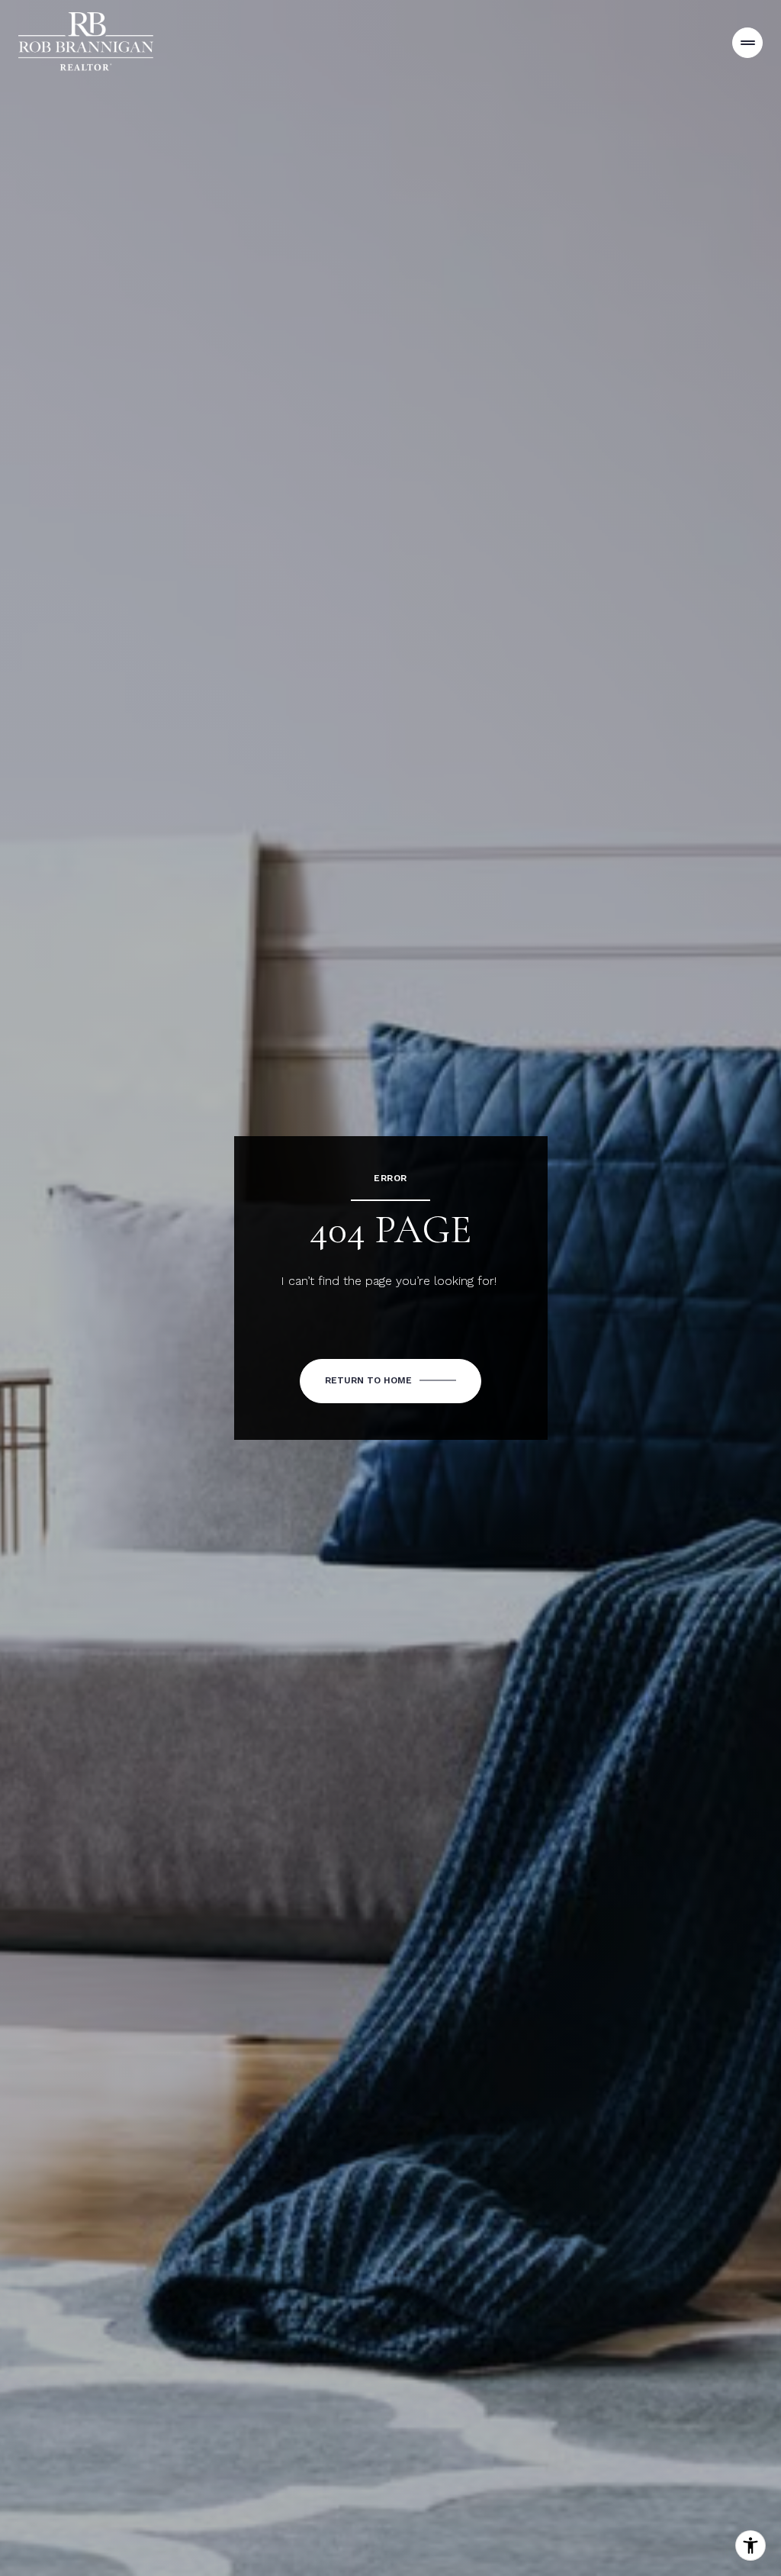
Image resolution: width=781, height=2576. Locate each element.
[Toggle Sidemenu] (747, 43)
